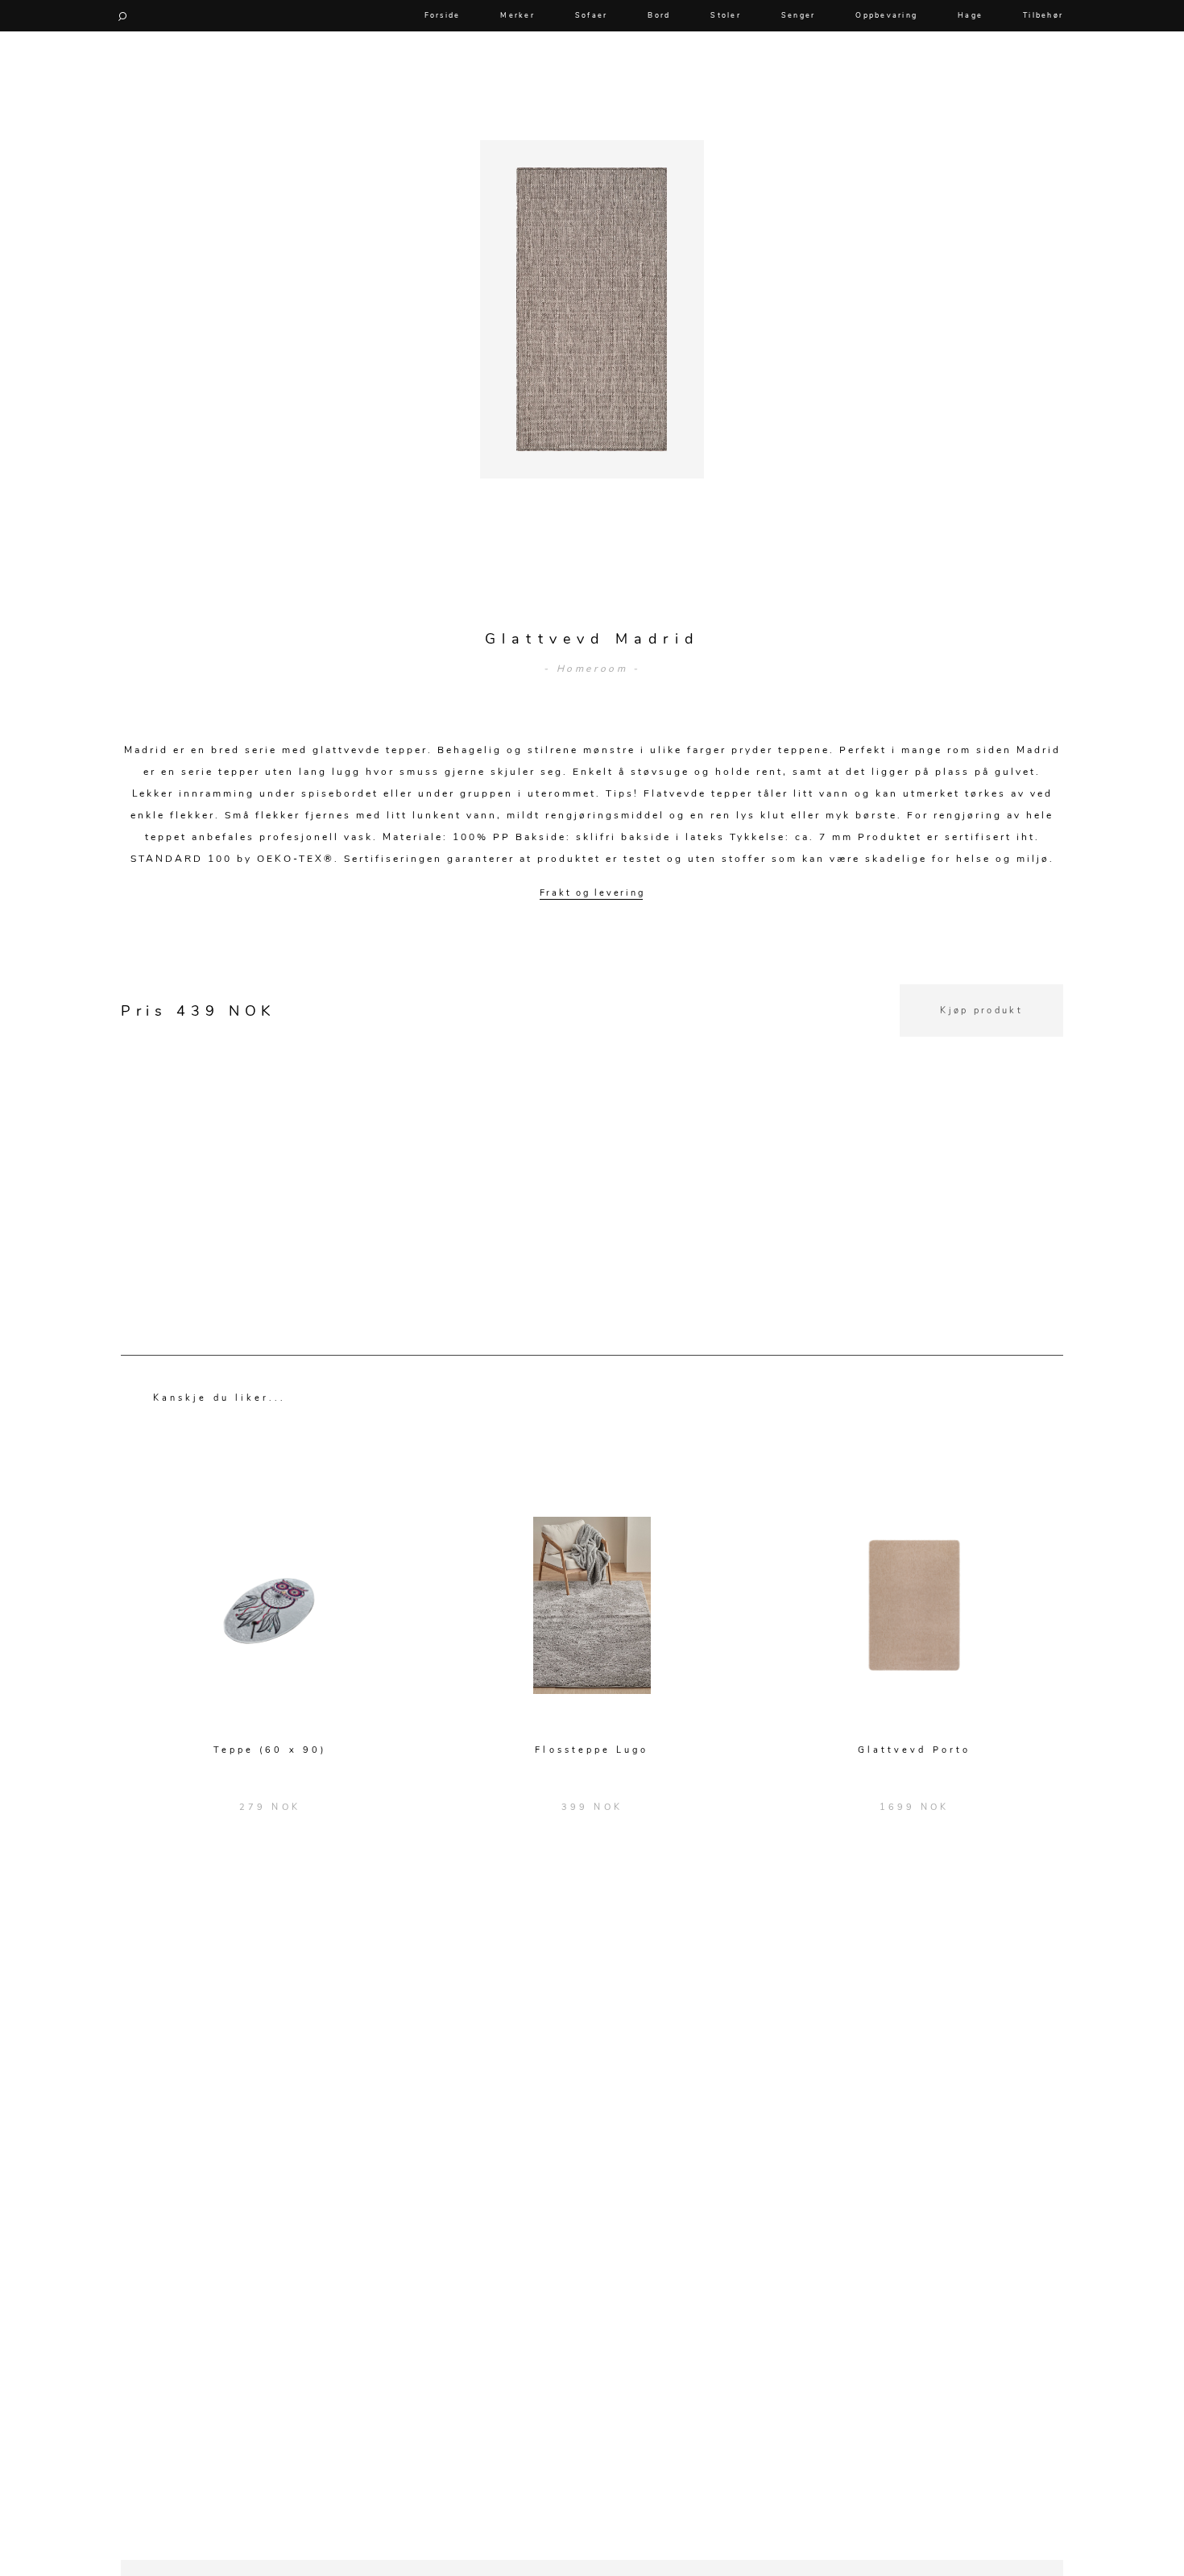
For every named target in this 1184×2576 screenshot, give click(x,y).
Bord (659, 15)
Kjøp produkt (981, 1011)
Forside (443, 15)
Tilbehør (1043, 15)
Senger (799, 15)
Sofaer (592, 15)
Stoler (726, 15)
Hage (970, 15)
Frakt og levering (592, 893)
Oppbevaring (886, 15)
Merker (517, 15)
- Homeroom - (592, 669)
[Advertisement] (592, 1149)
